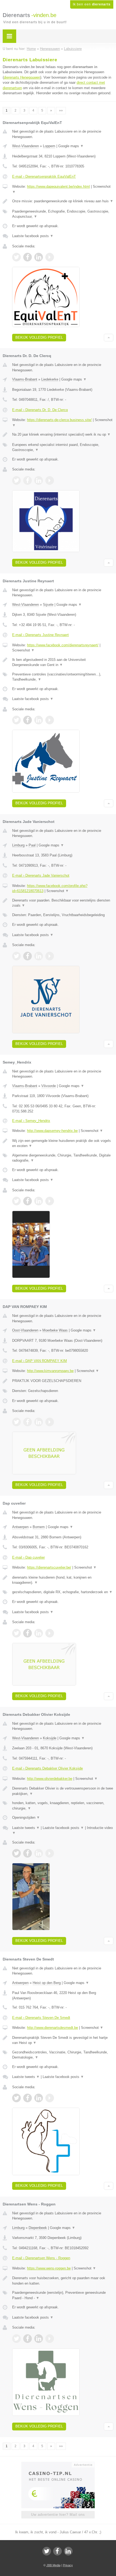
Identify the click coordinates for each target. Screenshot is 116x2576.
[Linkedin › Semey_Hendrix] (39, 1201)
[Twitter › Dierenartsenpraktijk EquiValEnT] (16, 257)
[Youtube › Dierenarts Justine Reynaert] (50, 720)
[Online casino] (58, 2464)
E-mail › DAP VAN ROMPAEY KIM (40, 1361)
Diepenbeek (38, 2228)
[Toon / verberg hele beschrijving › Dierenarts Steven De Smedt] (63, 2040)
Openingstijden (26, 1817)
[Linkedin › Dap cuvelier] (39, 1633)
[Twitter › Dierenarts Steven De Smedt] (16, 2098)
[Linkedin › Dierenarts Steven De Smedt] (39, 2098)
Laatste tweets (26, 1828)
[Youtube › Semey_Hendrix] (50, 1201)
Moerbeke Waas (55, 1330)
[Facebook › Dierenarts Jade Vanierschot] (28, 956)
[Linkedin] (68, 2551)
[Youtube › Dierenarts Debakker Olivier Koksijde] (50, 1853)
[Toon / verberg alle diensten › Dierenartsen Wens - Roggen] (63, 2295)
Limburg (18, 845)
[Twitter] (47, 2551)
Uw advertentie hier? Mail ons (58, 2515)
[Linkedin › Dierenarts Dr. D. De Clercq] (39, 480)
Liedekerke (50, 379)
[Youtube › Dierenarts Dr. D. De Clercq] (50, 480)
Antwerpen (20, 1527)
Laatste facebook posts (33, 236)
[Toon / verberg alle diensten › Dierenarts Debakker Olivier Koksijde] (63, 1806)
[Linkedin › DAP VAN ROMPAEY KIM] (39, 1422)
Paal (32, 845)
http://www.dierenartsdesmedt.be (52, 2028)
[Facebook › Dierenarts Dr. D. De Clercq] (28, 480)
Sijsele (48, 605)
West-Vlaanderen (25, 146)
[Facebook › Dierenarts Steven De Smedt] (28, 2098)
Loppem (49, 146)
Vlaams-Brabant (25, 379)
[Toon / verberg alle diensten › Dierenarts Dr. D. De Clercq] (63, 447)
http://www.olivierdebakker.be (50, 1779)
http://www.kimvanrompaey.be (50, 1371)
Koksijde (50, 1738)
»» (61, 110)
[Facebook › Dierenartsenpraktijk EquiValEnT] (28, 257)
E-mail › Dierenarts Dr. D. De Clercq (40, 410)
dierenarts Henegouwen (22, 77)
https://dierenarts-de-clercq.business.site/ (59, 420)
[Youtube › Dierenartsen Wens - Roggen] (50, 2339)
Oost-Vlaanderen (25, 1330)
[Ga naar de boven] (109, 338)
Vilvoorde (49, 1086)
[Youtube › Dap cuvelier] (50, 1633)
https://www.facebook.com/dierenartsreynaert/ (63, 645)
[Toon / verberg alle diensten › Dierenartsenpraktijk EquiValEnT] (63, 214)
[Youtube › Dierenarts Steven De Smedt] (50, 2098)
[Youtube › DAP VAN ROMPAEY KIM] (50, 1422)
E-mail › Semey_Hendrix (31, 1121)
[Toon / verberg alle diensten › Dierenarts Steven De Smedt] (63, 2055)
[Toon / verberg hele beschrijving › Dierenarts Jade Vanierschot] (63, 903)
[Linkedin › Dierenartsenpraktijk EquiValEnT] (39, 257)
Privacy (68, 2565)
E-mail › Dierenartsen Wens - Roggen (41, 2258)
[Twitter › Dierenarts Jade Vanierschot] (16, 956)
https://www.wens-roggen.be (49, 2268)
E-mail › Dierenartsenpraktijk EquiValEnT (44, 176)
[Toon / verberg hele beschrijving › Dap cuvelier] (63, 1580)
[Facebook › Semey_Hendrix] (28, 1201)
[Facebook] (57, 2551)
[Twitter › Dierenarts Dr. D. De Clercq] (16, 480)
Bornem (39, 1527)
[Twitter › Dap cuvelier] (16, 1633)
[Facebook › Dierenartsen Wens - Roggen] (28, 2339)
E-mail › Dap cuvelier (28, 1557)
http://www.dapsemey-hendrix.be (52, 1131)
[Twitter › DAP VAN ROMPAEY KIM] (16, 1422)
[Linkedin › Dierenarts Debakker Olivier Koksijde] (39, 1853)
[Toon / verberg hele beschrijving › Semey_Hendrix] (63, 1143)
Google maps (71, 146)
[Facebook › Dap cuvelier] (28, 1633)
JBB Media (53, 2565)
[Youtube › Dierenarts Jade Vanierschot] (50, 956)
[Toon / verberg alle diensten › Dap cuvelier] (63, 1592)
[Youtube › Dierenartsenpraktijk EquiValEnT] (50, 257)
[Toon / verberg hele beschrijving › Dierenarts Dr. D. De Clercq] (63, 435)
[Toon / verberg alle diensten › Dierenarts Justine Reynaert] (63, 677)
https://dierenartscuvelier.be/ (49, 1567)
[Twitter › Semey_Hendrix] (16, 1201)
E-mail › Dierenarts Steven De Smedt (41, 2018)
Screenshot (23, 650)
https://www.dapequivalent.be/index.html (58, 186)
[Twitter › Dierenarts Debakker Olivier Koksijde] (16, 1853)
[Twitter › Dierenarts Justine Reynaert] (16, 720)
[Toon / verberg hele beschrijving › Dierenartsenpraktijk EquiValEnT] (63, 201)
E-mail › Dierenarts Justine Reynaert (40, 635)
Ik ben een (92, 4)
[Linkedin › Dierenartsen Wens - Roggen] (39, 2339)
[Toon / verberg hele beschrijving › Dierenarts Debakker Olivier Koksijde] (63, 1791)
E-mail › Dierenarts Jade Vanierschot (41, 875)
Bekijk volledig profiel (39, 337)
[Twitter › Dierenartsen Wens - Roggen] (16, 2339)
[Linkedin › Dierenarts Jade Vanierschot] (39, 956)
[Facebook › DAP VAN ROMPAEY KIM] (28, 1422)
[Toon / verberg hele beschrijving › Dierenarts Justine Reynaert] (63, 662)
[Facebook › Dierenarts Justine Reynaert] (28, 720)
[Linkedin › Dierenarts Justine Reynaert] (39, 720)
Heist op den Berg (47, 1983)
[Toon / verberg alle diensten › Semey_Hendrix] (63, 1158)
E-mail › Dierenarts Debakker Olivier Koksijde (47, 1768)
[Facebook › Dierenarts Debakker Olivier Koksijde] (28, 1853)
